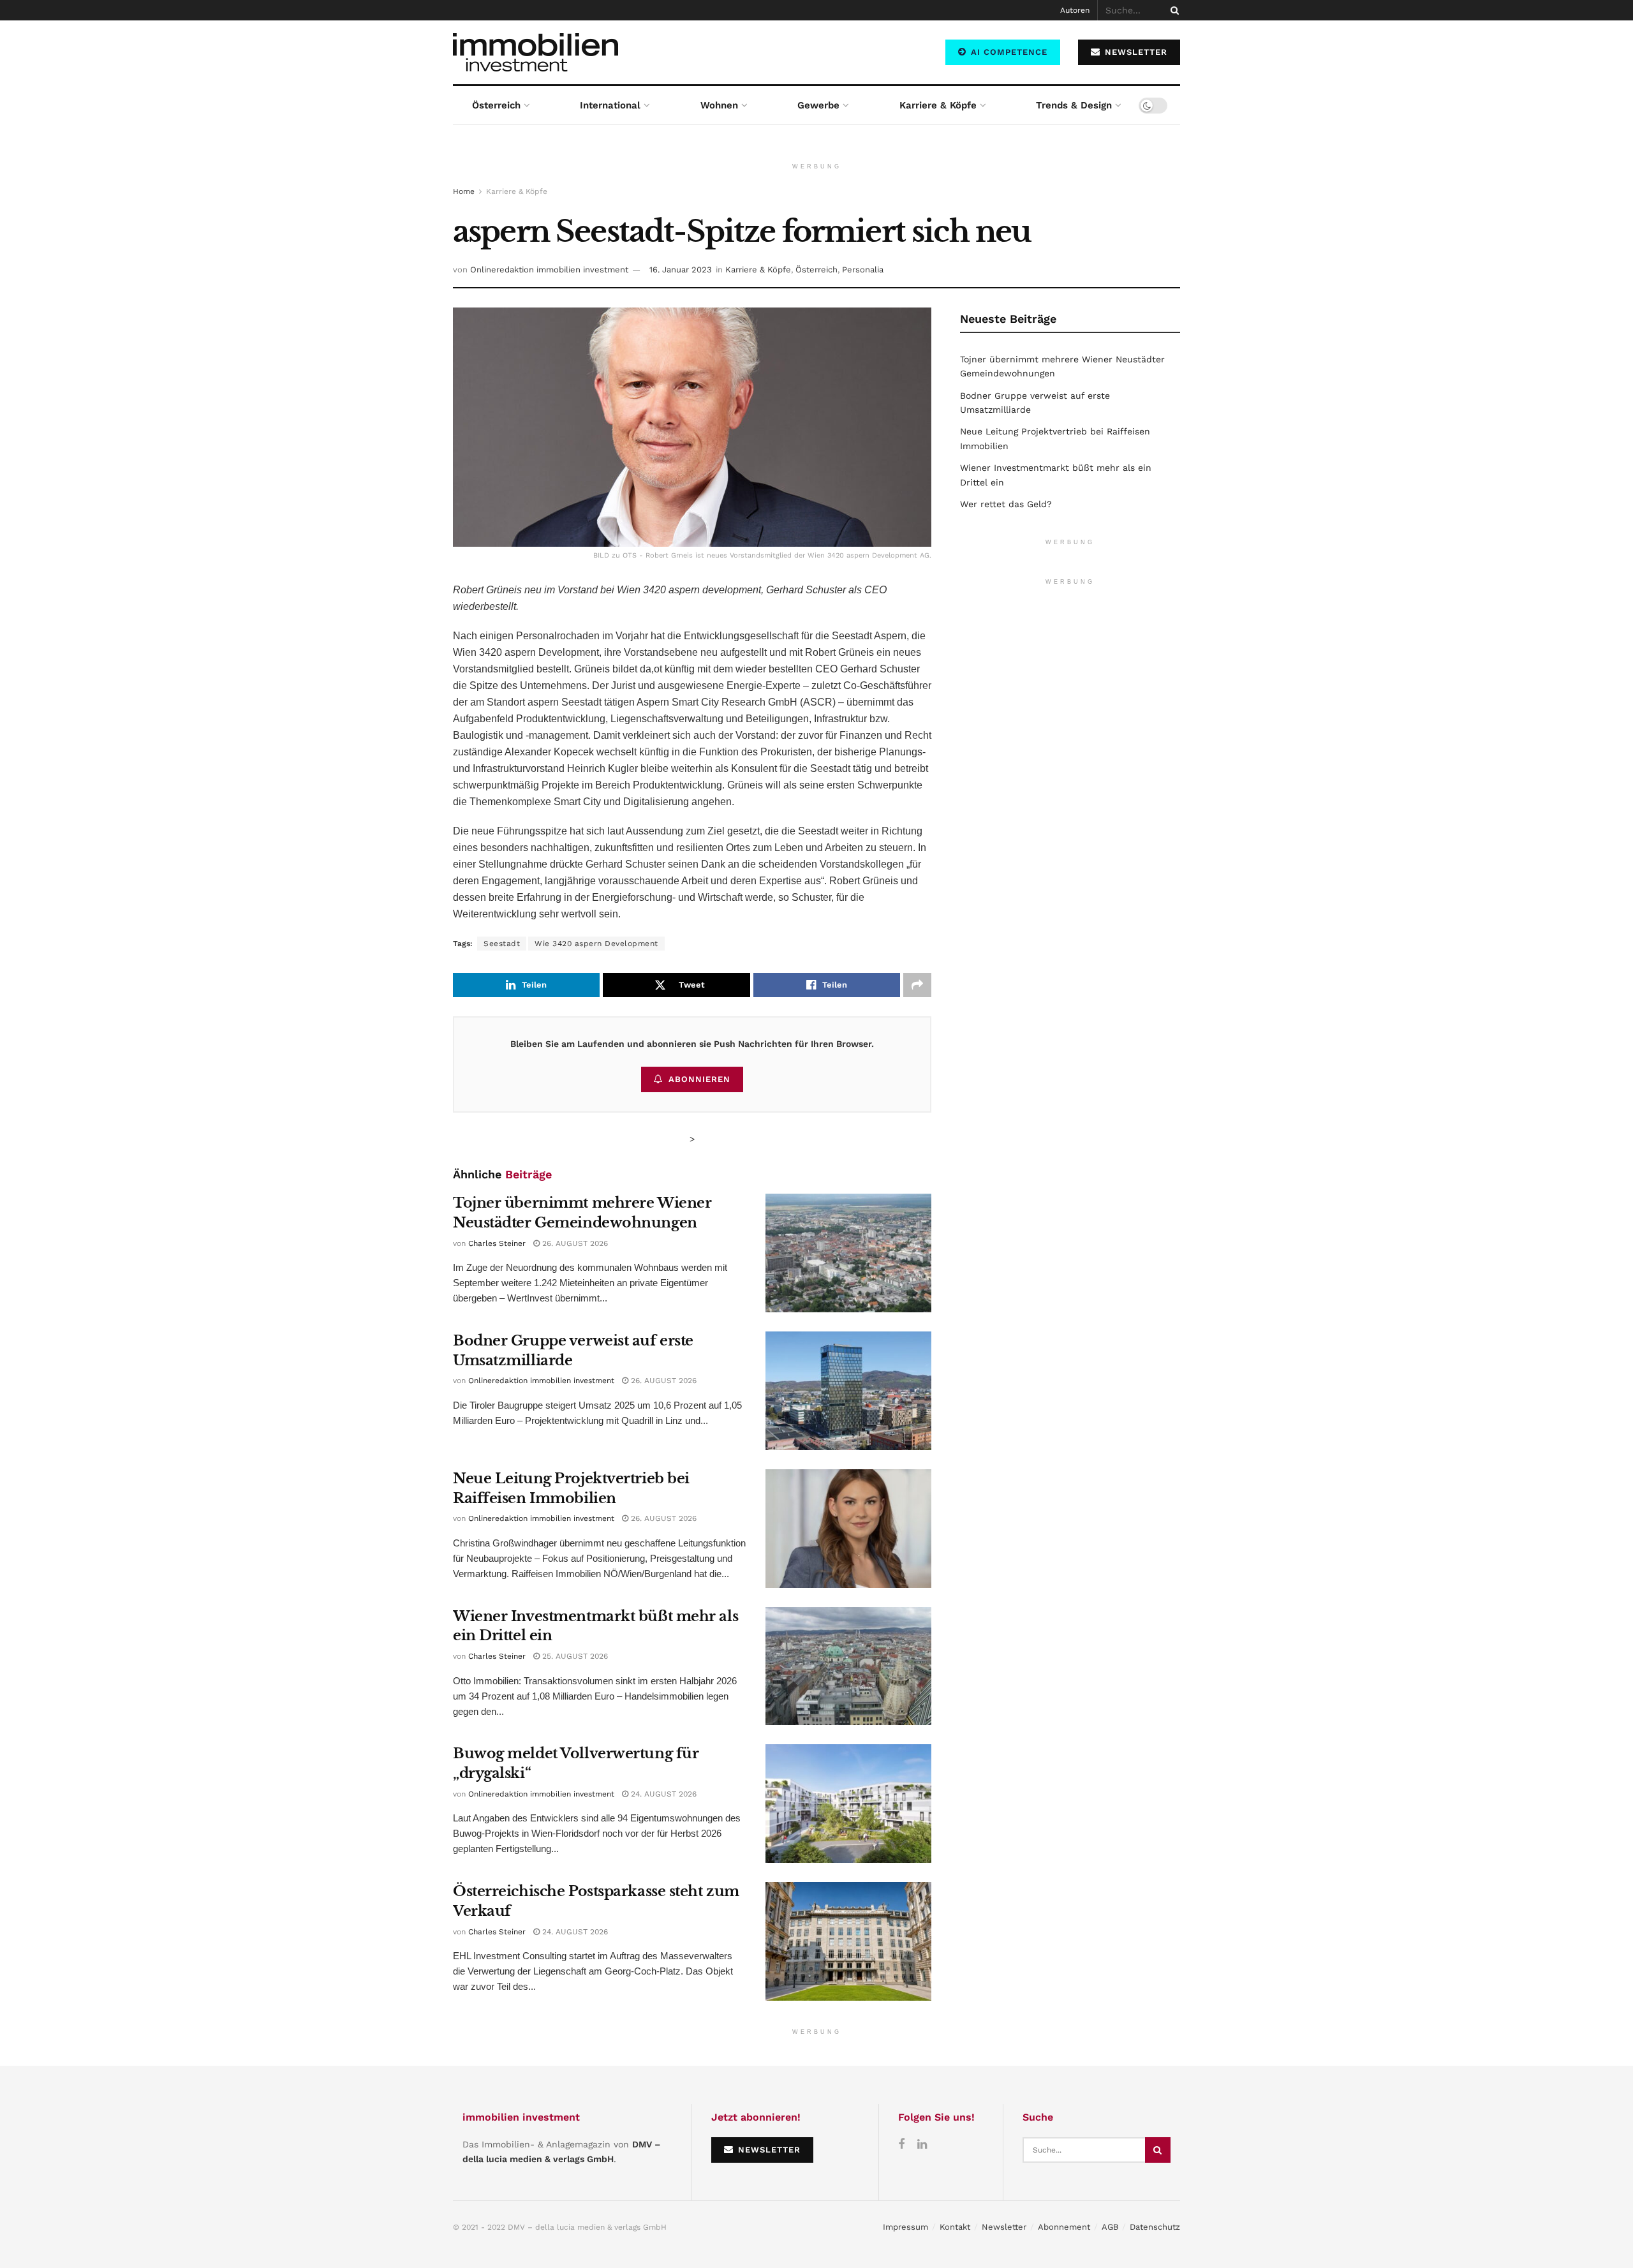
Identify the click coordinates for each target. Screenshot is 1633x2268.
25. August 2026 (574, 1656)
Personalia (863, 270)
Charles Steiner (497, 1243)
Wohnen (719, 105)
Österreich (496, 105)
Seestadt (502, 944)
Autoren (1075, 10)
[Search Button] (1172, 10)
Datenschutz (1155, 2227)
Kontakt (955, 2227)
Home (464, 191)
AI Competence (1008, 52)
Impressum (905, 2227)
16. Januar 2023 (681, 270)
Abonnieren (699, 1079)
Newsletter (1004, 2227)
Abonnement (1064, 2227)
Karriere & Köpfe (938, 105)
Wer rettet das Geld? (1006, 504)
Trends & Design (1074, 105)
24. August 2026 (662, 1794)
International (610, 105)
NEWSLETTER (1134, 52)
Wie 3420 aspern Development (596, 944)
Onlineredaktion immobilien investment (549, 270)
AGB (1110, 2227)
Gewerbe (818, 105)
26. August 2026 (574, 1243)
